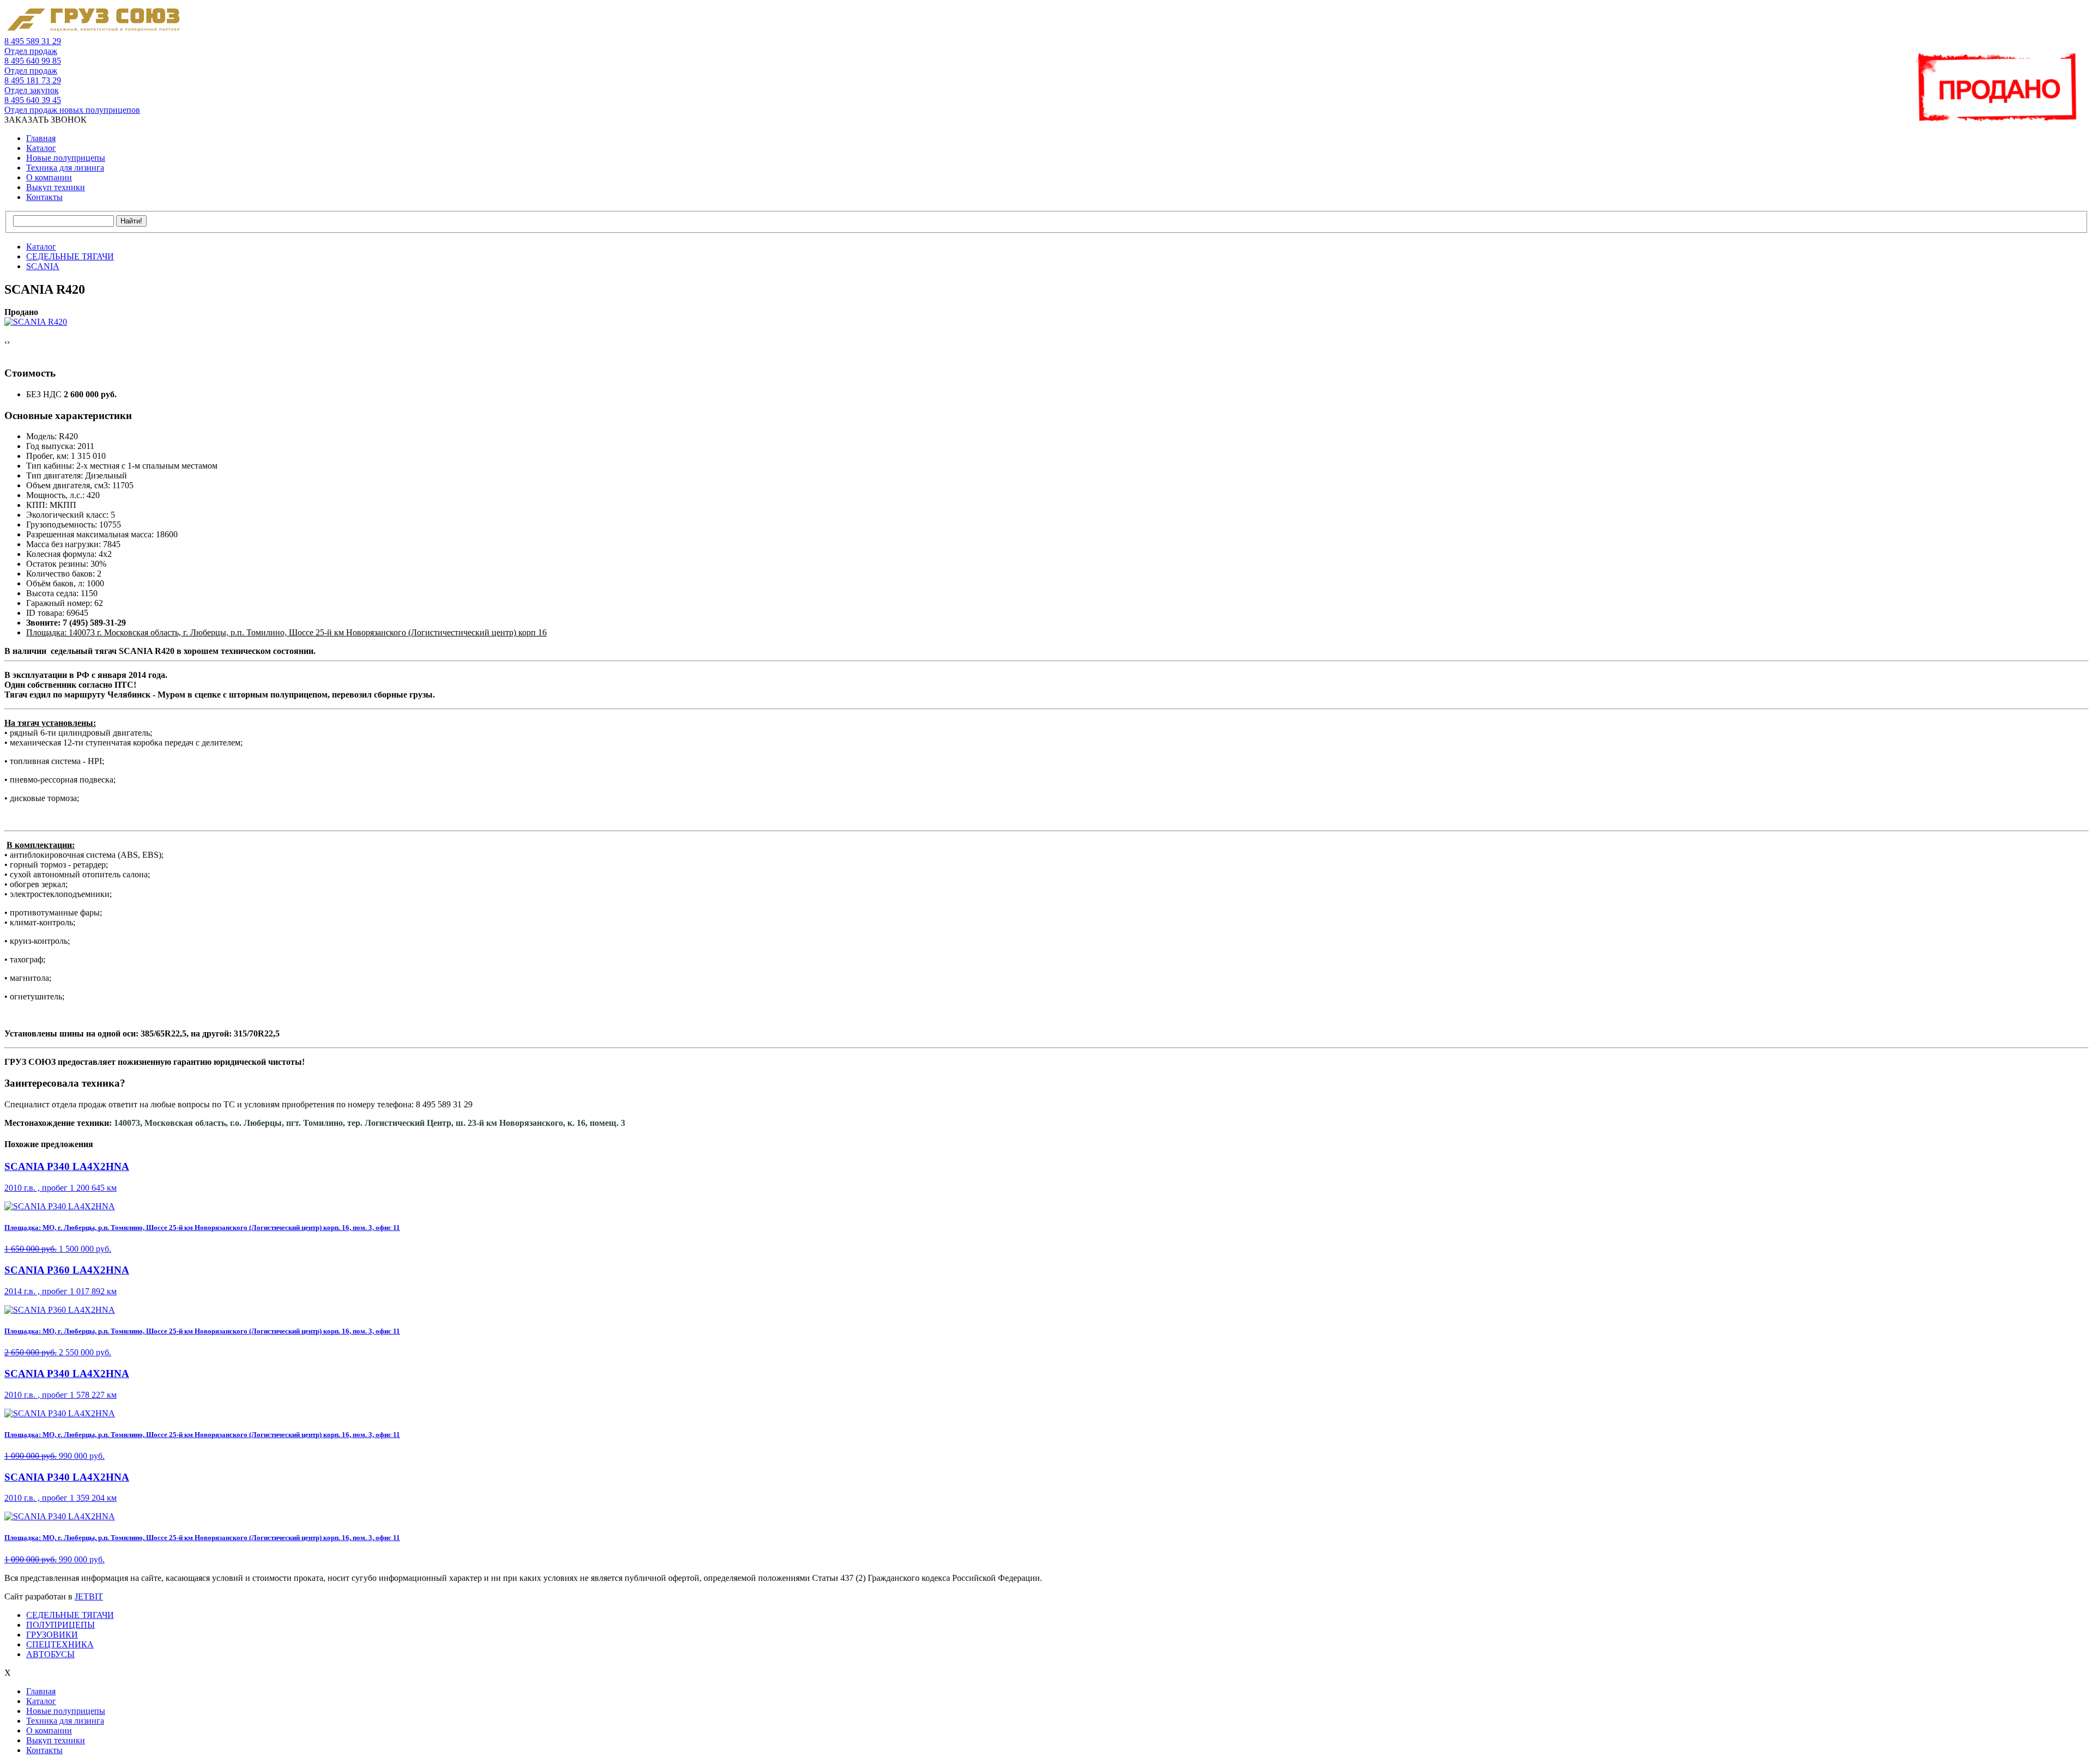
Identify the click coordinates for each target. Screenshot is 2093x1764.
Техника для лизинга (65, 168)
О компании (49, 177)
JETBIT (89, 1596)
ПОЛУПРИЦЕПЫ (61, 1625)
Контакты (44, 197)
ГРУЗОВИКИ (52, 1635)
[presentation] (6, 342)
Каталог (41, 148)
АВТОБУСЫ (50, 1654)
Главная (41, 138)
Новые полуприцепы (66, 158)
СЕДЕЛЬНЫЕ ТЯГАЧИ (70, 1615)
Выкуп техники (56, 187)
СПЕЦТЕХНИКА (60, 1644)
